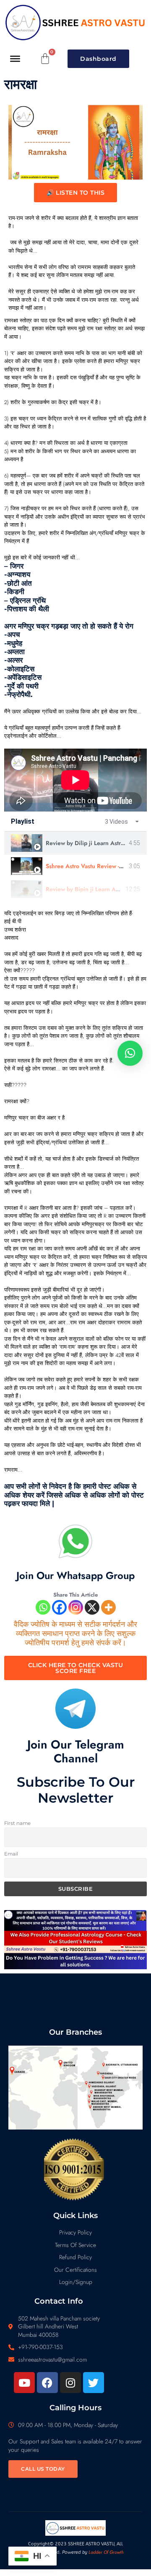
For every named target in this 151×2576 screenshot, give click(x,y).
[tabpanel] (75, 780)
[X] (92, 1607)
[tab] (75, 843)
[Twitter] (94, 2383)
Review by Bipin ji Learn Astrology (91, 889)
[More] (108, 1607)
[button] (130, 1053)
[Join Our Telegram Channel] (75, 1709)
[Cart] (45, 59)
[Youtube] (24, 2383)
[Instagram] (76, 1607)
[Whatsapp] (43, 1607)
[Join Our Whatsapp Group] (75, 1541)
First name (17, 1823)
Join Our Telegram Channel (76, 1752)
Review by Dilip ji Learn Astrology (91, 843)
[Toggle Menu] (15, 58)
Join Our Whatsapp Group (75, 1575)
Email (11, 1854)
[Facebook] (59, 1607)
